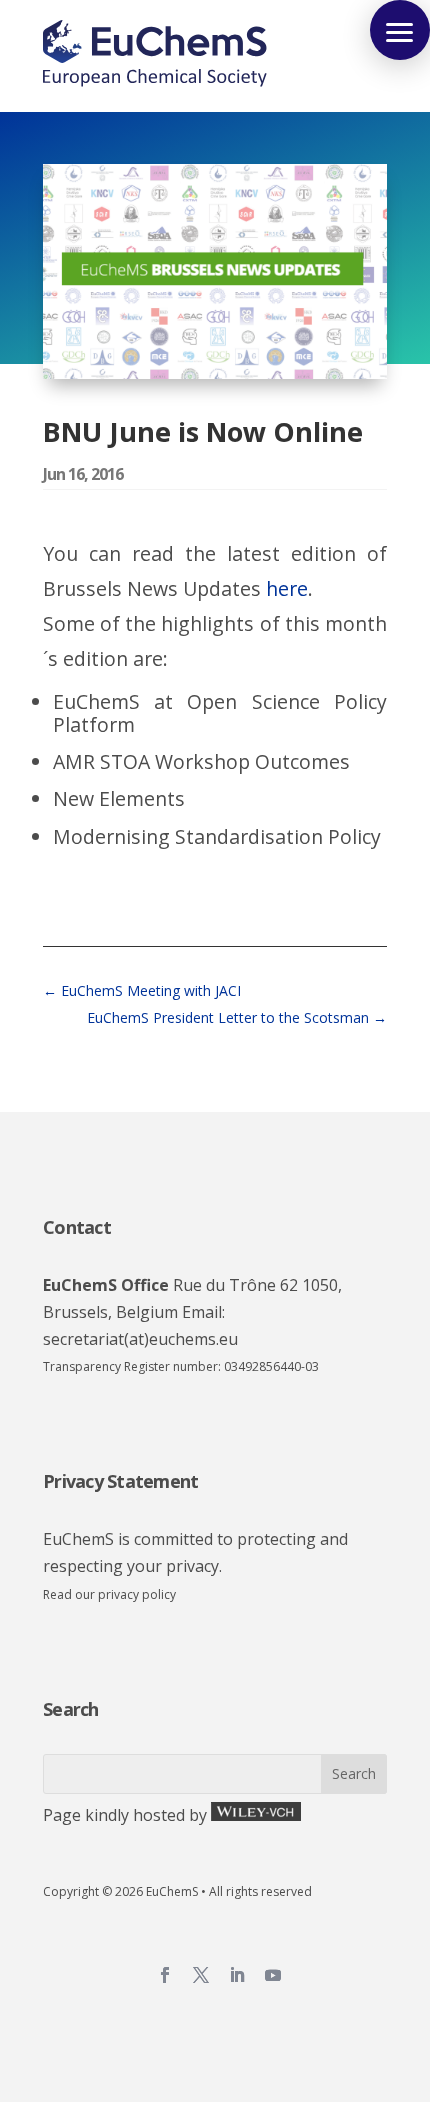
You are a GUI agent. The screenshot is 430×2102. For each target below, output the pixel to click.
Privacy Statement (120, 1481)
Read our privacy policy (109, 1594)
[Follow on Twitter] (201, 1975)
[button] (400, 30)
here (287, 588)
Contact (77, 1227)
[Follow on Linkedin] (237, 1975)
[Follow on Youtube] (273, 1975)
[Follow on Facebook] (165, 1975)
